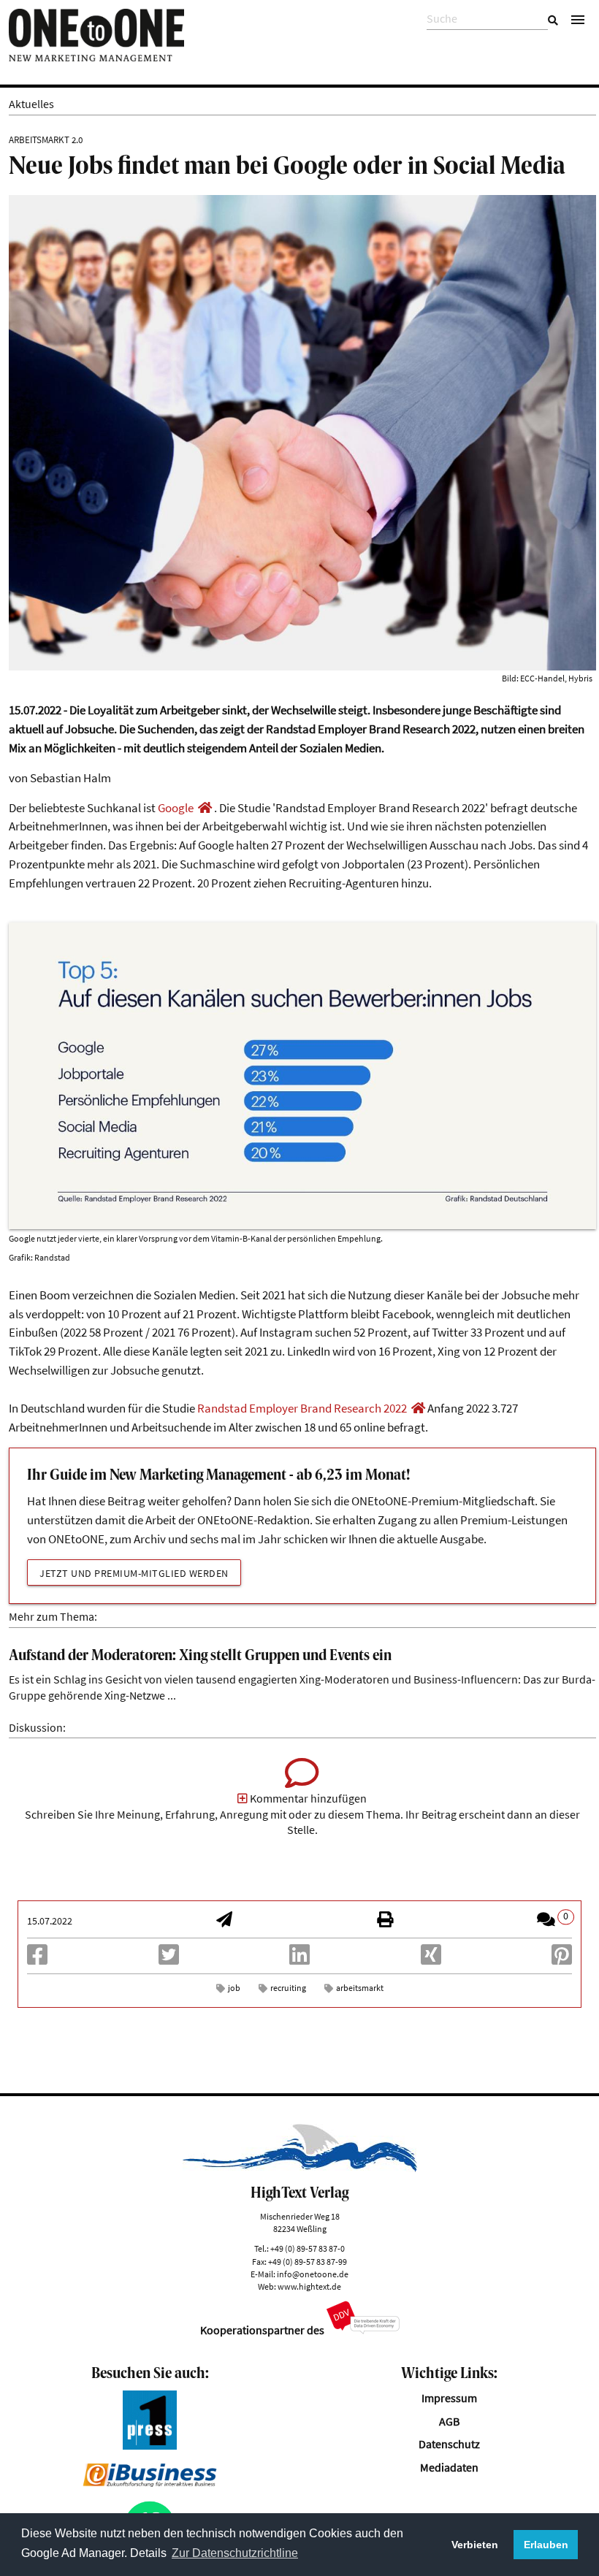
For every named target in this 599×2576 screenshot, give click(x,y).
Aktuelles (31, 104)
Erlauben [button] (546, 2545)
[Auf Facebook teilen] (37, 1959)
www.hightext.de (309, 2286)
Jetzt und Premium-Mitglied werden (134, 1573)
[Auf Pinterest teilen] (562, 1959)
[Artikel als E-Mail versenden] (224, 1921)
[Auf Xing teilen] (431, 1959)
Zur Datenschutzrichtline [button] (235, 2553)
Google (176, 808)
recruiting (288, 1988)
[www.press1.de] (150, 2446)
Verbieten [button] (475, 2545)
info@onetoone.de (313, 2274)
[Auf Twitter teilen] (169, 1959)
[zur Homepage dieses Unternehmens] (205, 808)
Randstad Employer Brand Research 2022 (302, 1408)
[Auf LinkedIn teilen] (299, 1959)
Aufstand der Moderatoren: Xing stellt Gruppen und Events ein (200, 1656)
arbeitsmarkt (360, 1988)
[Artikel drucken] (385, 1921)
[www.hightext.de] (300, 2168)
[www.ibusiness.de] (150, 2483)
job (234, 1988)
